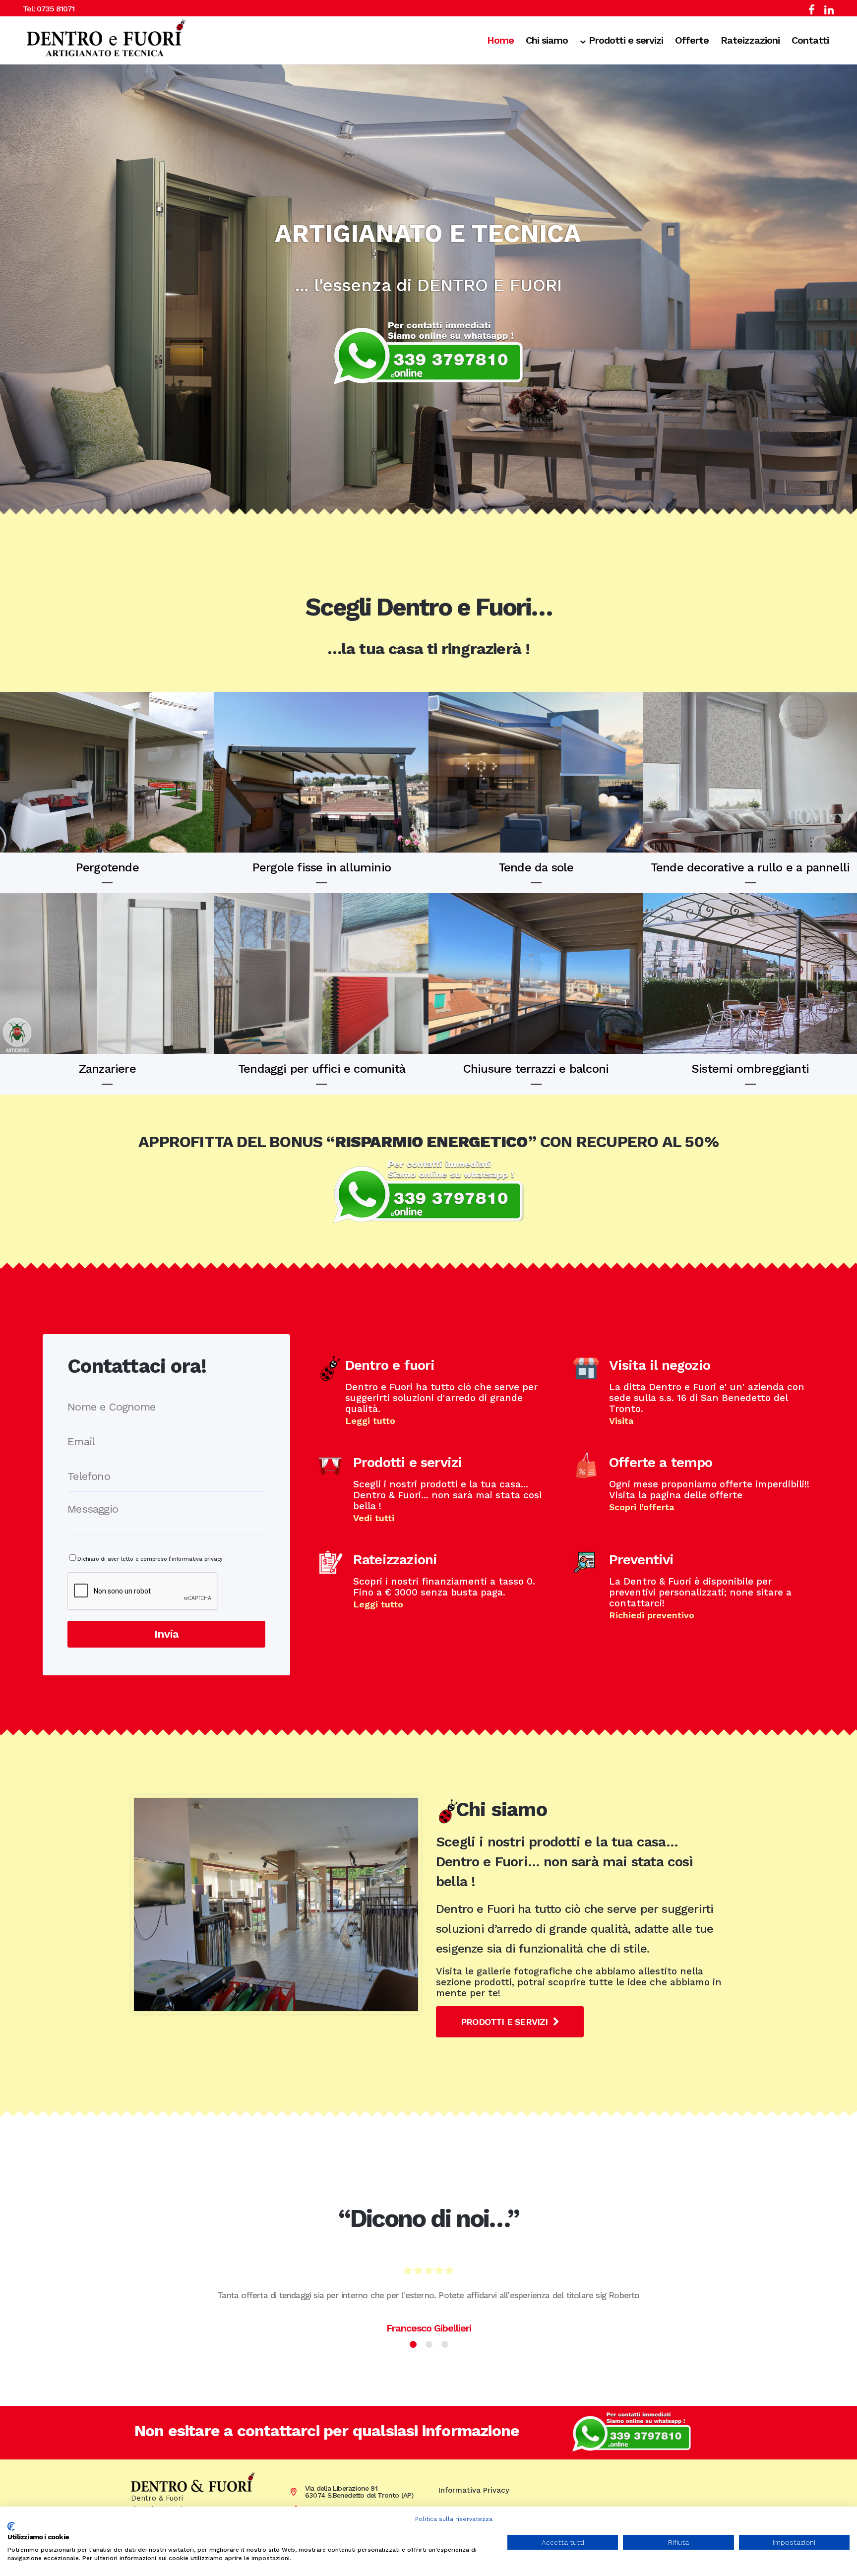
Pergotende (107, 867)
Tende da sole (536, 867)
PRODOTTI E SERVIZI (504, 2022)
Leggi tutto (370, 1421)
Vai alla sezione (107, 771)
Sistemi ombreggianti (750, 1069)
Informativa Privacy (474, 2490)
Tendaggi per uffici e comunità (322, 1069)
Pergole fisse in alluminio (322, 867)
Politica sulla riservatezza (454, 2519)
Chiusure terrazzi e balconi (536, 1069)
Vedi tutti (374, 1518)
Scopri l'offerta (642, 1507)
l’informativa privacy (195, 1559)
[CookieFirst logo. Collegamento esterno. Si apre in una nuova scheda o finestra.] (11, 2526)
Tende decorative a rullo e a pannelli (750, 867)
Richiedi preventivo (652, 1615)
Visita (621, 1421)
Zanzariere (107, 1069)
